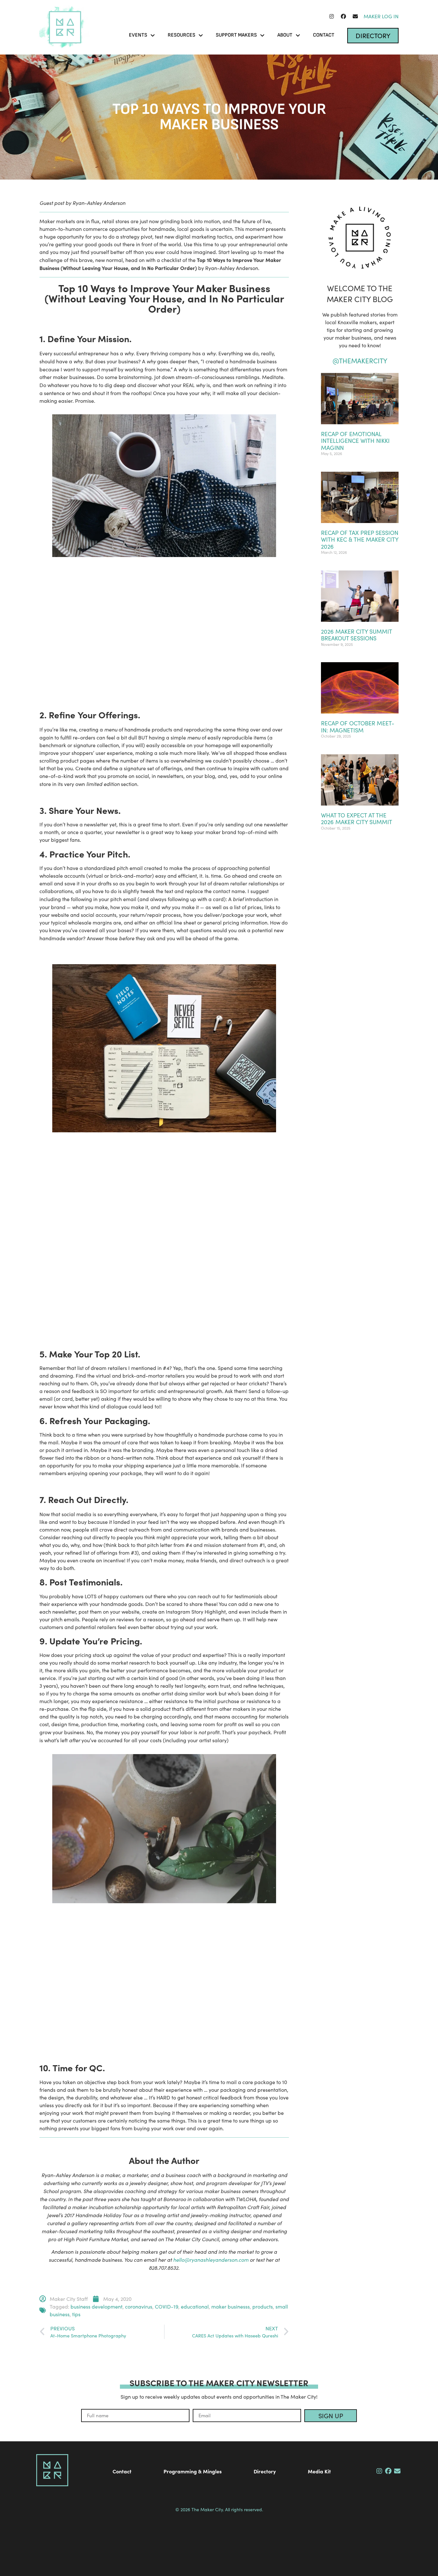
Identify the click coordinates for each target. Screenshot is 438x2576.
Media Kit (319, 2471)
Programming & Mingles (193, 2471)
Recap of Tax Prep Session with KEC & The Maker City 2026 (360, 540)
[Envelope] (355, 16)
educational (195, 2306)
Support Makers (236, 35)
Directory (265, 2471)
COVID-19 (167, 2306)
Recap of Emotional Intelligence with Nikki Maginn (355, 441)
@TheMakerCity (360, 361)
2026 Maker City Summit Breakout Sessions (356, 635)
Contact (324, 35)
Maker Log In (381, 16)
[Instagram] (332, 16)
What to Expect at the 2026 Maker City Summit (357, 819)
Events (138, 35)
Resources (181, 35)
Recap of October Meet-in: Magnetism (358, 727)
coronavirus (139, 2306)
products (263, 2306)
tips (76, 2314)
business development (97, 2306)
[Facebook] (343, 16)
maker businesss (231, 2306)
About (285, 35)
